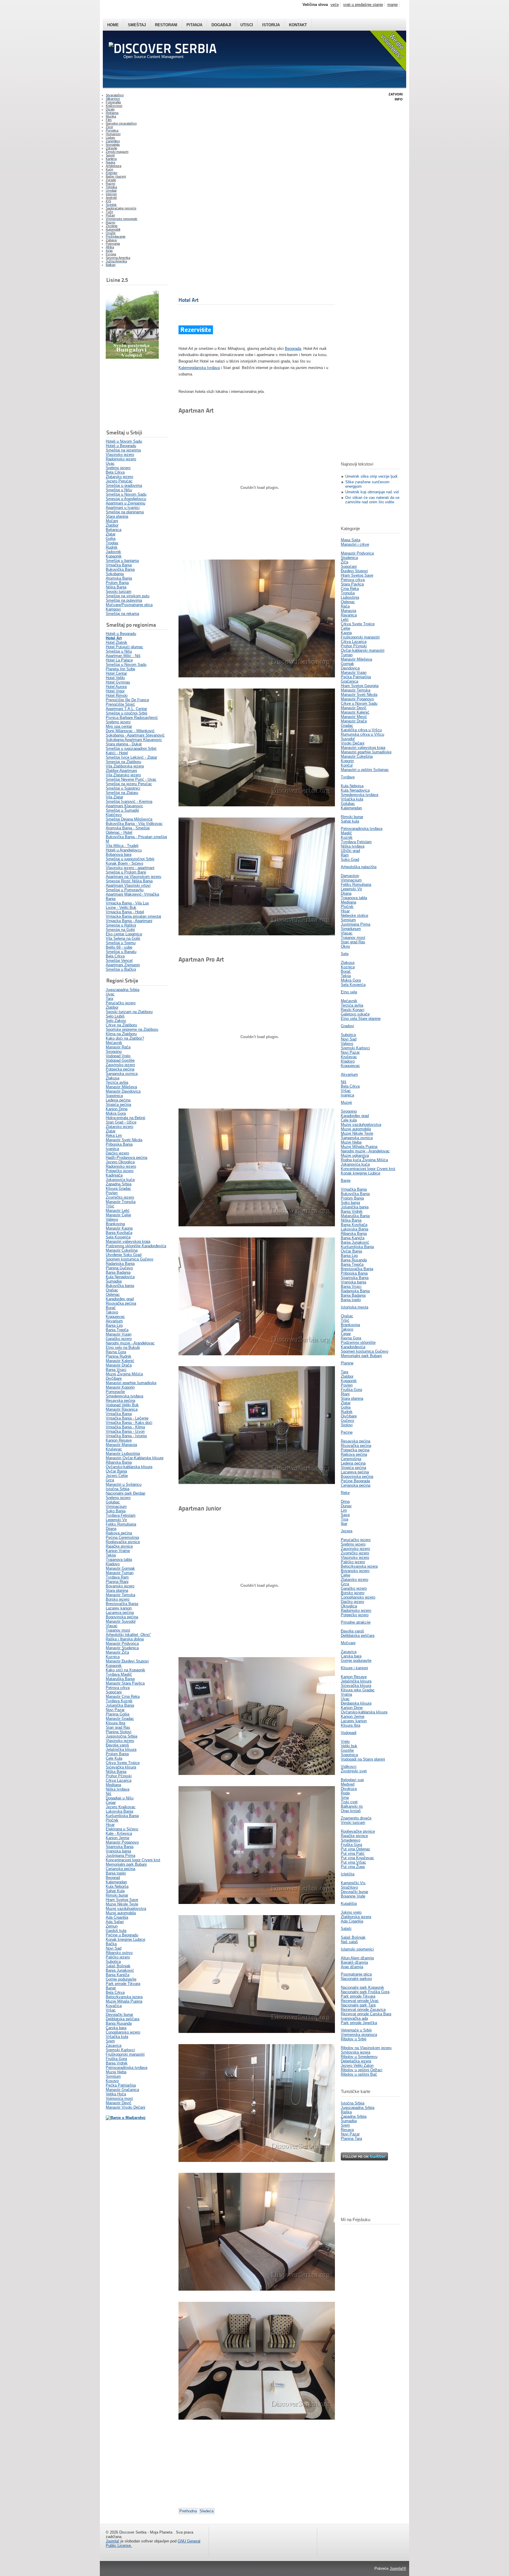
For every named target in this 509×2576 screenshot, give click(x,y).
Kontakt (298, 25)
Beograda (293, 349)
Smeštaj (137, 25)
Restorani (166, 25)
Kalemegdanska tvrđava (199, 368)
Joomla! (113, 2541)
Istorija (271, 25)
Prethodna (188, 2511)
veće (335, 5)
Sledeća (207, 2511)
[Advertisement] (135, 394)
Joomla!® (398, 2568)
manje (393, 5)
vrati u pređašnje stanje (363, 5)
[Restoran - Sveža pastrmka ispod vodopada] (132, 357)
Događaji (221, 25)
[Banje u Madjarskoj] (126, 2118)
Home (113, 25)
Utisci (247, 25)
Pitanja (194, 25)
